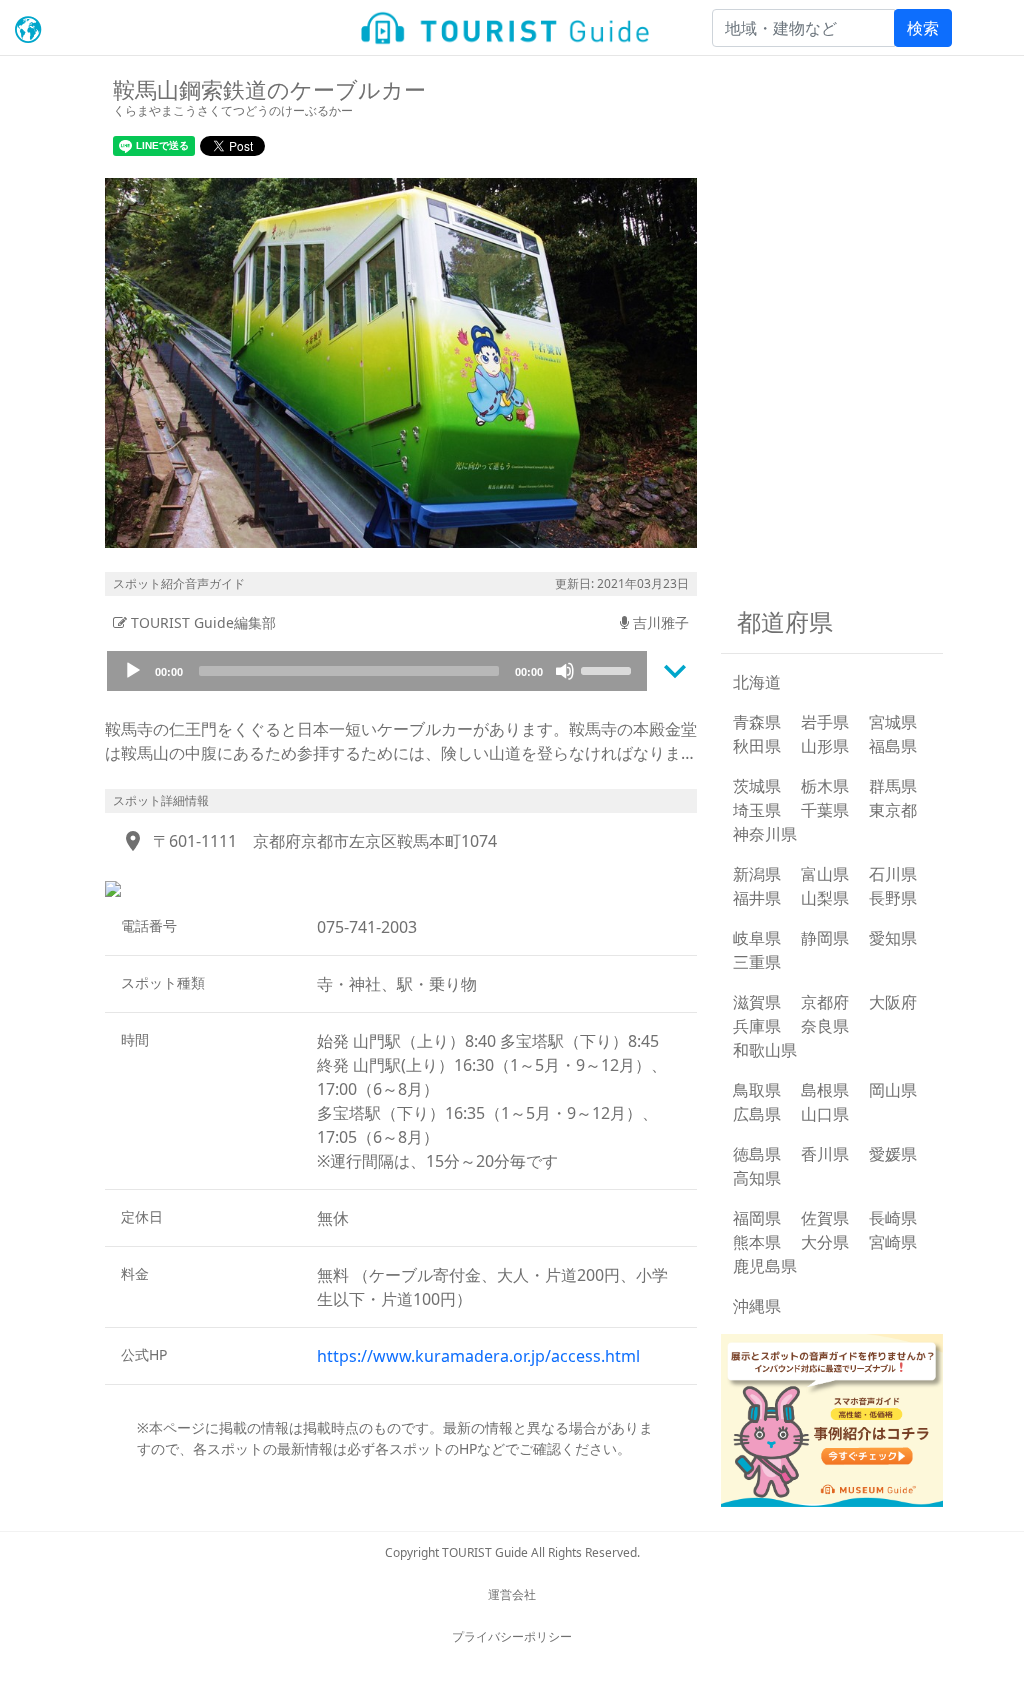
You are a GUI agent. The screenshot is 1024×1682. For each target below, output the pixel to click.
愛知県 (893, 938)
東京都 (893, 810)
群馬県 (893, 786)
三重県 (757, 962)
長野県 (893, 898)
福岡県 (757, 1218)
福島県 (893, 746)
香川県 (825, 1154)
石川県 (893, 874)
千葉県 (825, 810)
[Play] (133, 671)
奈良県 (825, 1026)
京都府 (825, 1002)
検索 (923, 28)
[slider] (609, 669)
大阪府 (893, 1002)
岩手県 (825, 722)
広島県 (757, 1114)
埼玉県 (757, 810)
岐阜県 (757, 938)
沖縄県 (757, 1306)
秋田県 (757, 746)
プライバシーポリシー (512, 1636)
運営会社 (512, 1594)
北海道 (757, 682)
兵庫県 (757, 1026)
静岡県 (825, 938)
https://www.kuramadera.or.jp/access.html (478, 1356)
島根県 (825, 1090)
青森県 (757, 722)
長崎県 (893, 1218)
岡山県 (893, 1090)
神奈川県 (765, 834)
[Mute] (565, 671)
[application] (377, 671)
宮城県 (893, 722)
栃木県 (825, 786)
